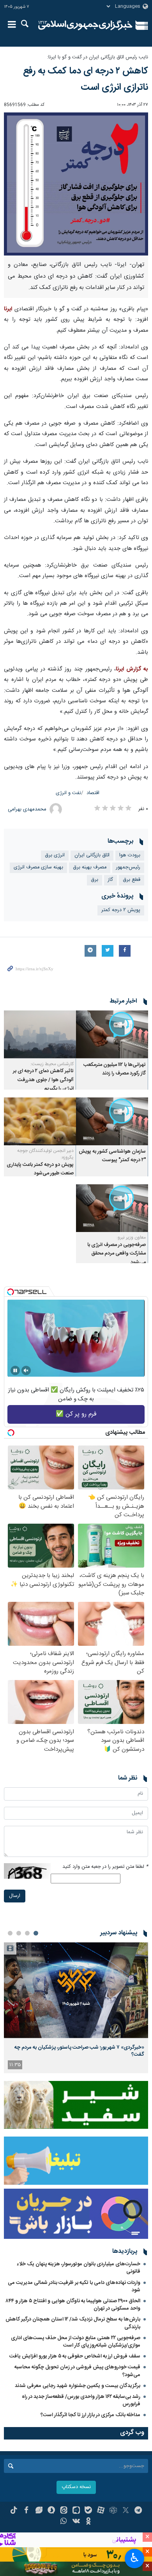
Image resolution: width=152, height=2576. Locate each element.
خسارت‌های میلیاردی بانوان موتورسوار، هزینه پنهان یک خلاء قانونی (79, 2268)
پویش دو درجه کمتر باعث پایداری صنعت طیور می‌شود (40, 1169)
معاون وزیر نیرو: (131, 1237)
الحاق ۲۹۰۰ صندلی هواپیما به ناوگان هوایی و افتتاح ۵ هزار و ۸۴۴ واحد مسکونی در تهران (73, 2305)
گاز (110, 880)
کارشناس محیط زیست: (52, 1064)
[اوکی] (88, 2522)
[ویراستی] (39, 2511)
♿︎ (135, 2558)
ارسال (15, 1896)
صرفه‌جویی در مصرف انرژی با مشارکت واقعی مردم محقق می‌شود (117, 1254)
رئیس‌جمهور (128, 867)
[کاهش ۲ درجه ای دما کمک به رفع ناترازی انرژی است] (76, 184)
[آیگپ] (76, 2511)
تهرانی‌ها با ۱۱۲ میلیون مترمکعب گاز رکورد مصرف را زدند (115, 1069)
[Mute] (26, 1370)
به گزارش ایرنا (132, 669)
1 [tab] (36, 1933)
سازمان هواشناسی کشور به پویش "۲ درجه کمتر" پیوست (112, 1156)
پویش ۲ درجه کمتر (121, 910)
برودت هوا (130, 855)
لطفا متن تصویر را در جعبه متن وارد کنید (105, 1867)
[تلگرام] (138, 2511)
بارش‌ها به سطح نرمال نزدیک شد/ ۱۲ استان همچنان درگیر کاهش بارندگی (73, 2323)
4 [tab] (10, 1933)
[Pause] (15, 1370)
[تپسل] (11, 1292)
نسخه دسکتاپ (76, 2487)
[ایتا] (64, 2511)
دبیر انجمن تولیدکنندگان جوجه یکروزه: (45, 1154)
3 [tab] (19, 1933)
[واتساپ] (64, 2522)
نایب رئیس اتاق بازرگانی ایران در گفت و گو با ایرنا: (98, 57)
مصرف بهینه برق (90, 867)
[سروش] (51, 2511)
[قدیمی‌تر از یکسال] (112, 1034)
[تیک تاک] (14, 2511)
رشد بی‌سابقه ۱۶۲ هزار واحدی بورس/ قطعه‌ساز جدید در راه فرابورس (81, 2400)
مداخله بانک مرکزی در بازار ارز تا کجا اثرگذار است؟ (90, 2415)
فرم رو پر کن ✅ (76, 1414)
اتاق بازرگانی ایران (92, 855)
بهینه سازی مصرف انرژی (38, 867)
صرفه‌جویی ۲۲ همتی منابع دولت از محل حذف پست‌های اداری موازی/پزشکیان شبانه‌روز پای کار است (76, 2342)
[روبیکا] (113, 2511)
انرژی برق (55, 855)
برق (95, 880)
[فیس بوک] (26, 2511)
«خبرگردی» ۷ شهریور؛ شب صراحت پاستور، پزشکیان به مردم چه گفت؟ (79, 2051)
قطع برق (132, 880)
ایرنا (85, 25)
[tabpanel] (76, 2008)
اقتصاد (93, 793)
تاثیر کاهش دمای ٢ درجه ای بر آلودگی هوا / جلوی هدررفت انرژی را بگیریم (43, 1080)
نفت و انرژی (68, 793)
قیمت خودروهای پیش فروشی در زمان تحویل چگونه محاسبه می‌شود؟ (77, 2371)
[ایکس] (126, 2511)
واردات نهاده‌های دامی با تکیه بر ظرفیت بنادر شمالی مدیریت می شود (74, 2286)
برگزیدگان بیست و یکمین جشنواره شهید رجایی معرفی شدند (78, 2386)
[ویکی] (76, 2522)
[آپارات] (101, 2511)
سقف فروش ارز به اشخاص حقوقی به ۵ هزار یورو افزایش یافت (75, 2356)
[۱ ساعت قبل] (76, 1990)
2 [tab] (27, 1933)
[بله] (88, 2511)
